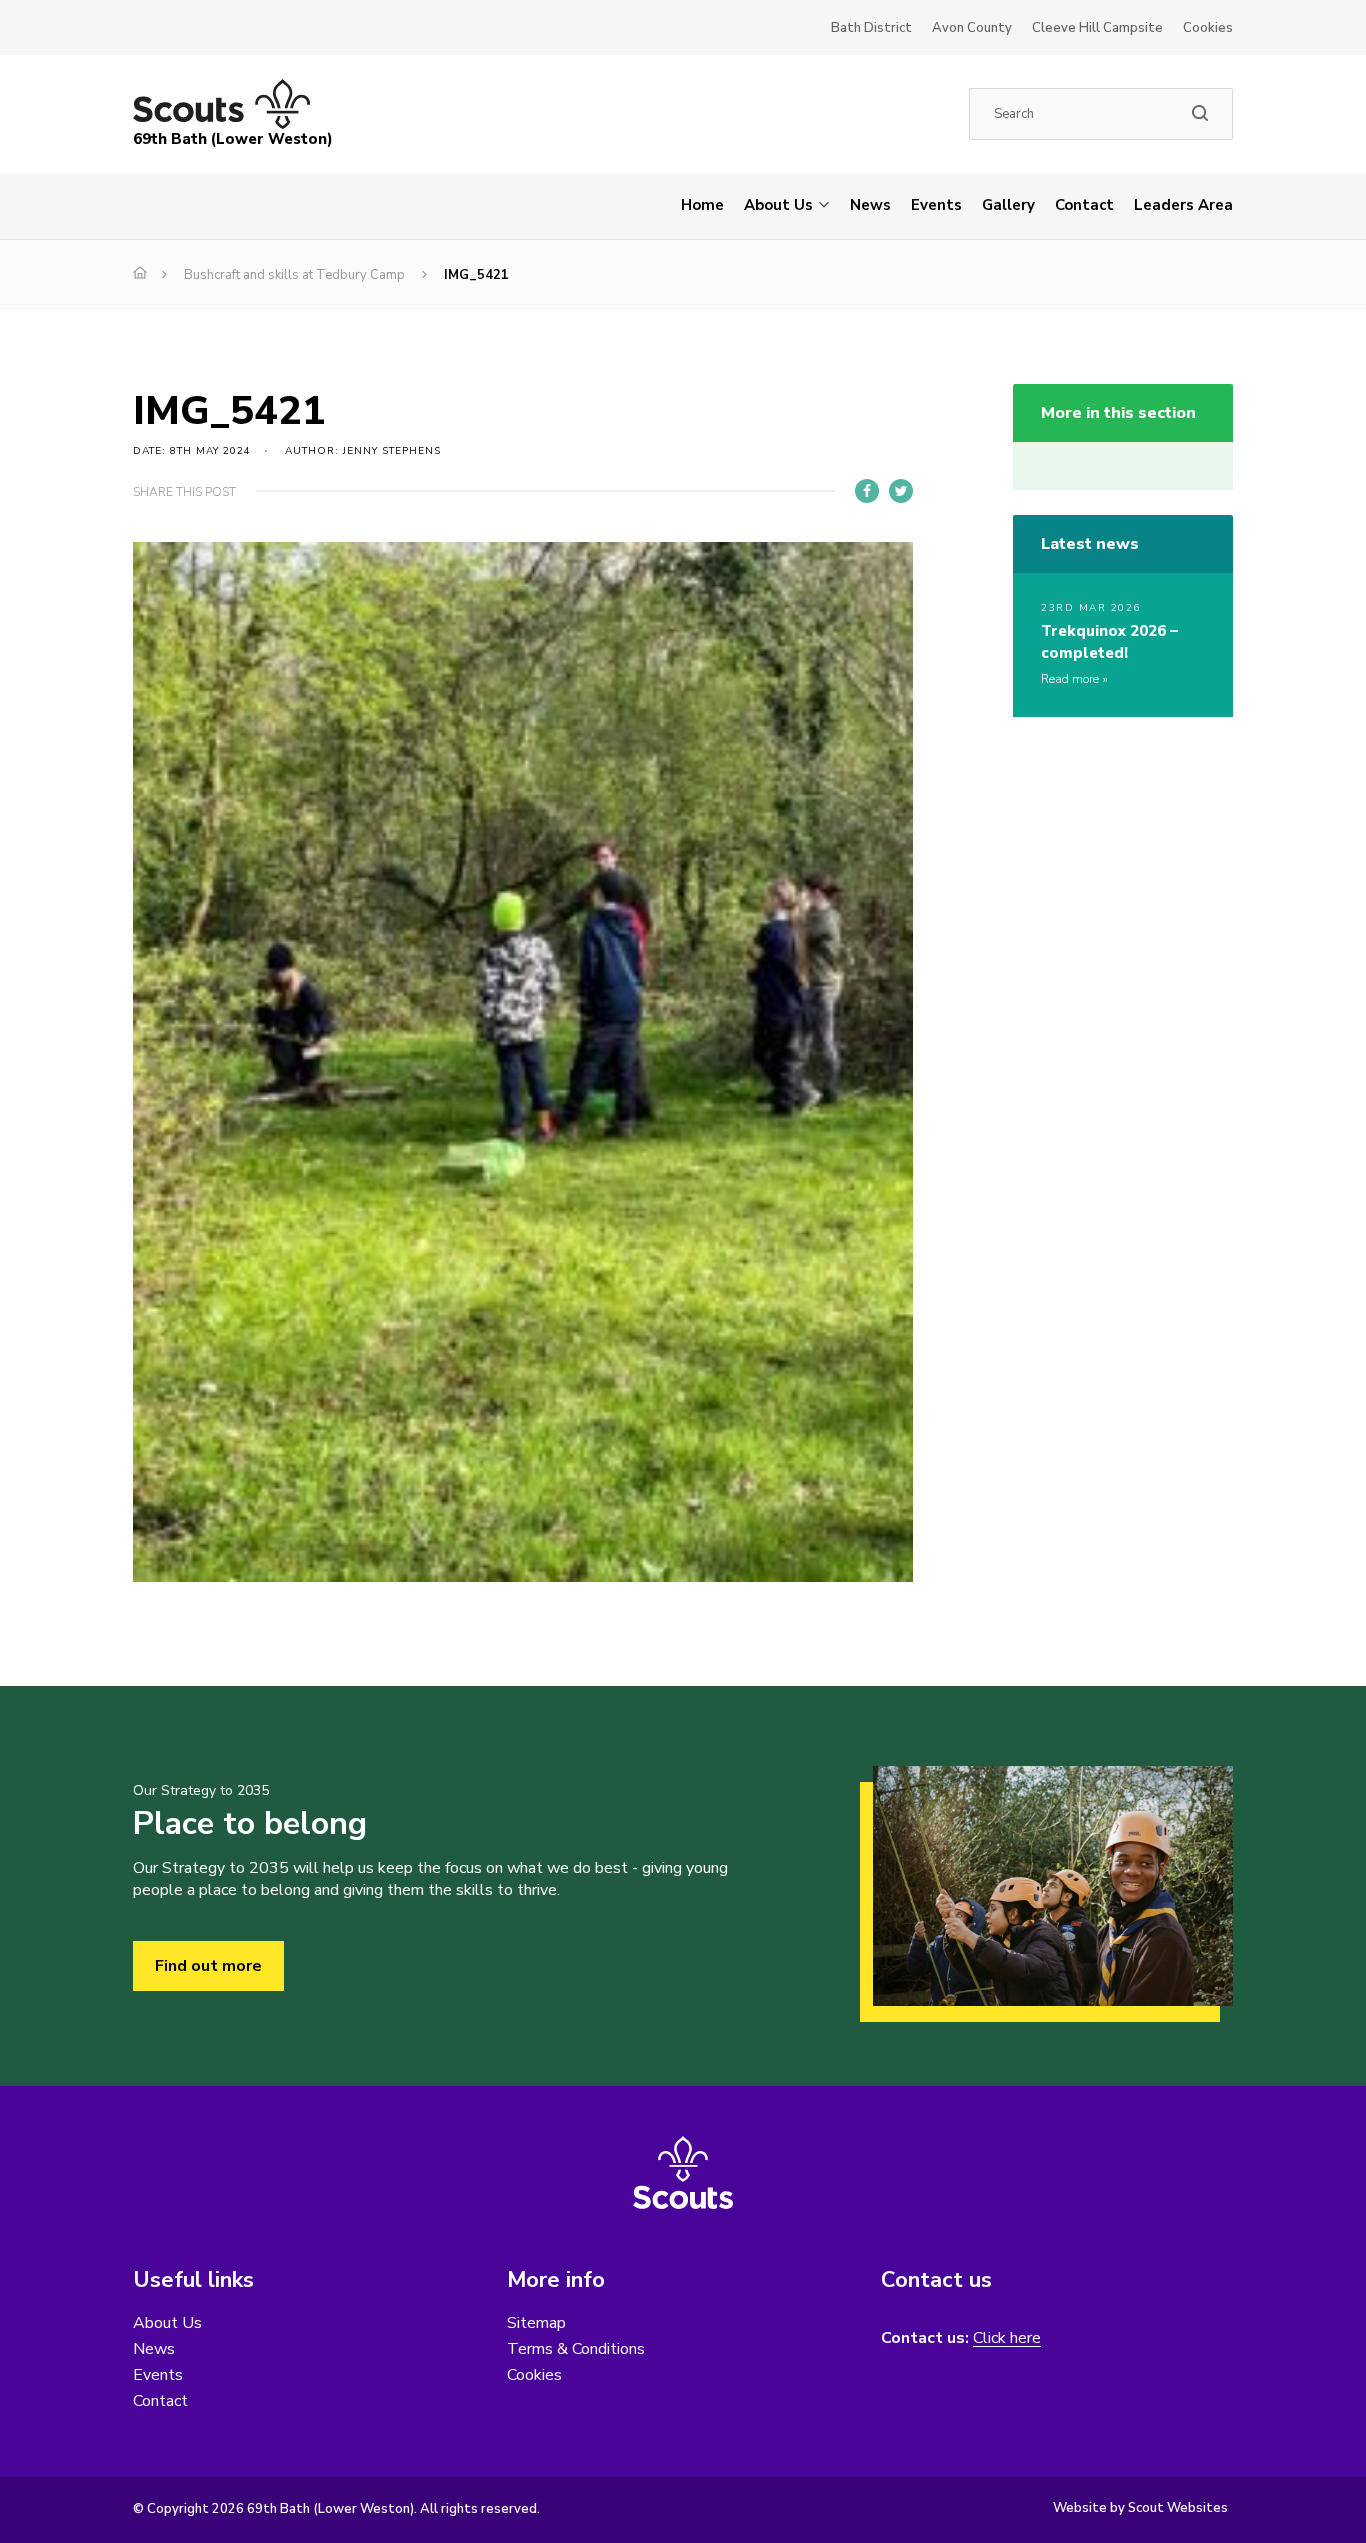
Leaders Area (1183, 205)
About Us (778, 205)
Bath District (871, 28)
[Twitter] (901, 491)
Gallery (1008, 205)
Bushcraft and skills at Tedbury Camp (294, 275)
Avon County (972, 28)
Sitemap (536, 2323)
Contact (1084, 205)
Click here (1007, 2338)
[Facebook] (867, 491)
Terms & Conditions (576, 2349)
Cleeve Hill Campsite (1097, 28)
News (870, 205)
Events (936, 205)
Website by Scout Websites (1140, 2508)
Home (702, 205)
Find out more (208, 1966)
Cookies (1208, 28)
